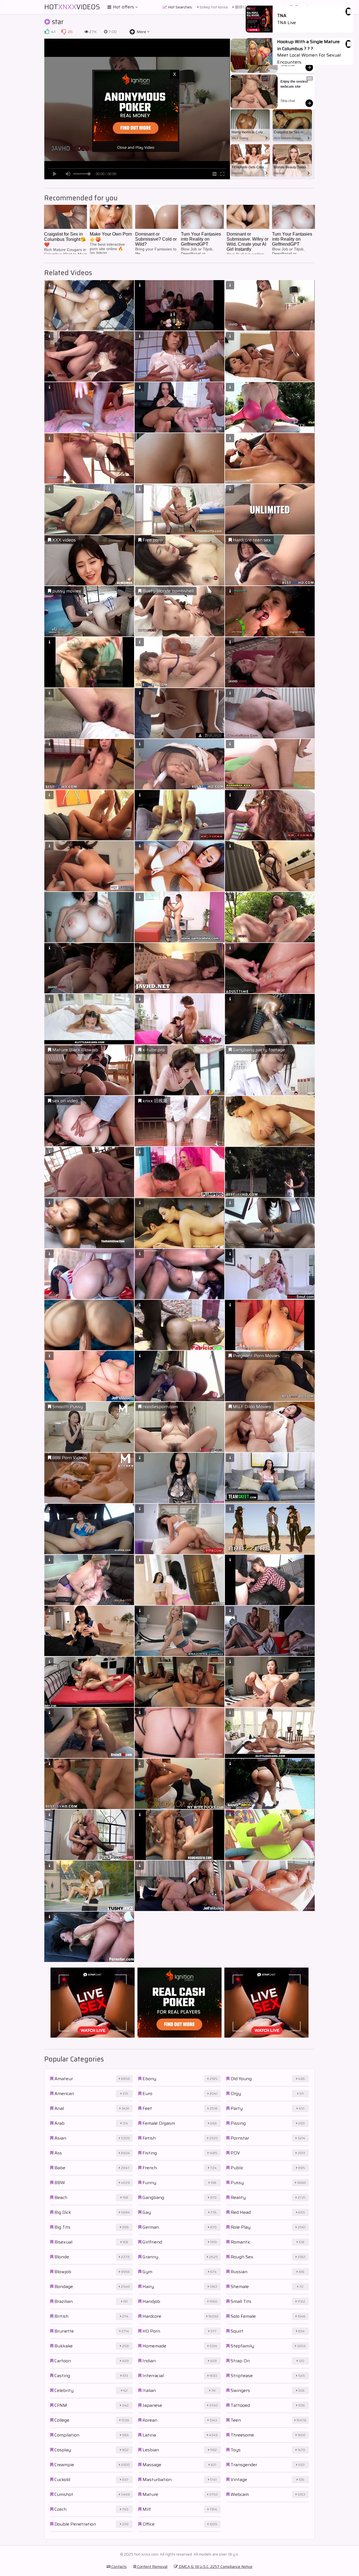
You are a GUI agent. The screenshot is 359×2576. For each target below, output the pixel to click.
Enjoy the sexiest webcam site (295, 84)
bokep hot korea (213, 7)
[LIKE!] (47, 32)
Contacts (119, 2566)
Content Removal (152, 2566)
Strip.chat (288, 65)
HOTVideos (72, 7)
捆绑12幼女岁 (246, 7)
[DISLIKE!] (64, 32)
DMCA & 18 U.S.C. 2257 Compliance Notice (215, 2566)
